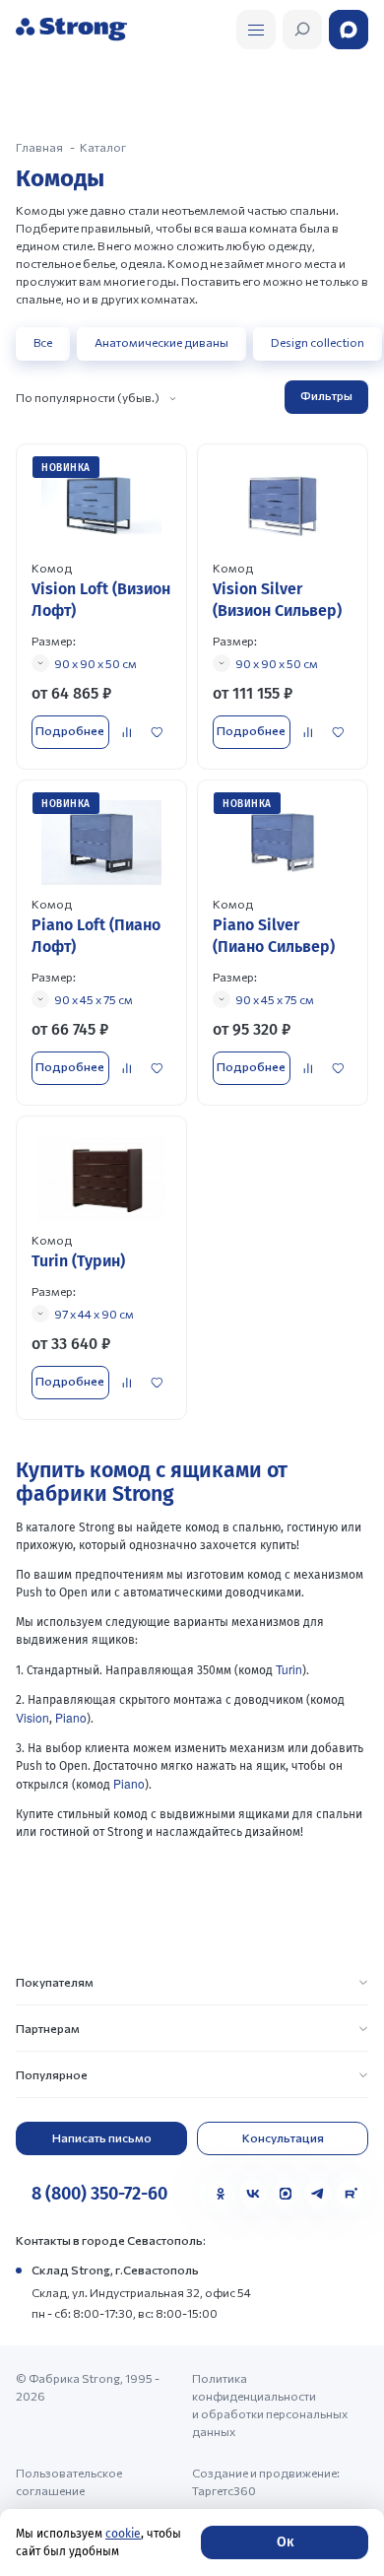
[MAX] (286, 2194)
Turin (289, 1669)
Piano (71, 1717)
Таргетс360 (224, 2490)
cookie (123, 2534)
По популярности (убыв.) (88, 397)
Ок (285, 2542)
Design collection (318, 342)
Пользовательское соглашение (69, 2481)
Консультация (283, 2137)
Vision (32, 1717)
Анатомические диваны (161, 342)
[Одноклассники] (221, 2194)
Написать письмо (102, 2137)
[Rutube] (351, 2194)
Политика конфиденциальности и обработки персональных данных (270, 2405)
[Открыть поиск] (256, 30)
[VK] (253, 2194)
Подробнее (70, 730)
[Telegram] (318, 2194)
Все (43, 342)
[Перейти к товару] (101, 607)
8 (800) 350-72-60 (99, 2194)
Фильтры (326, 395)
